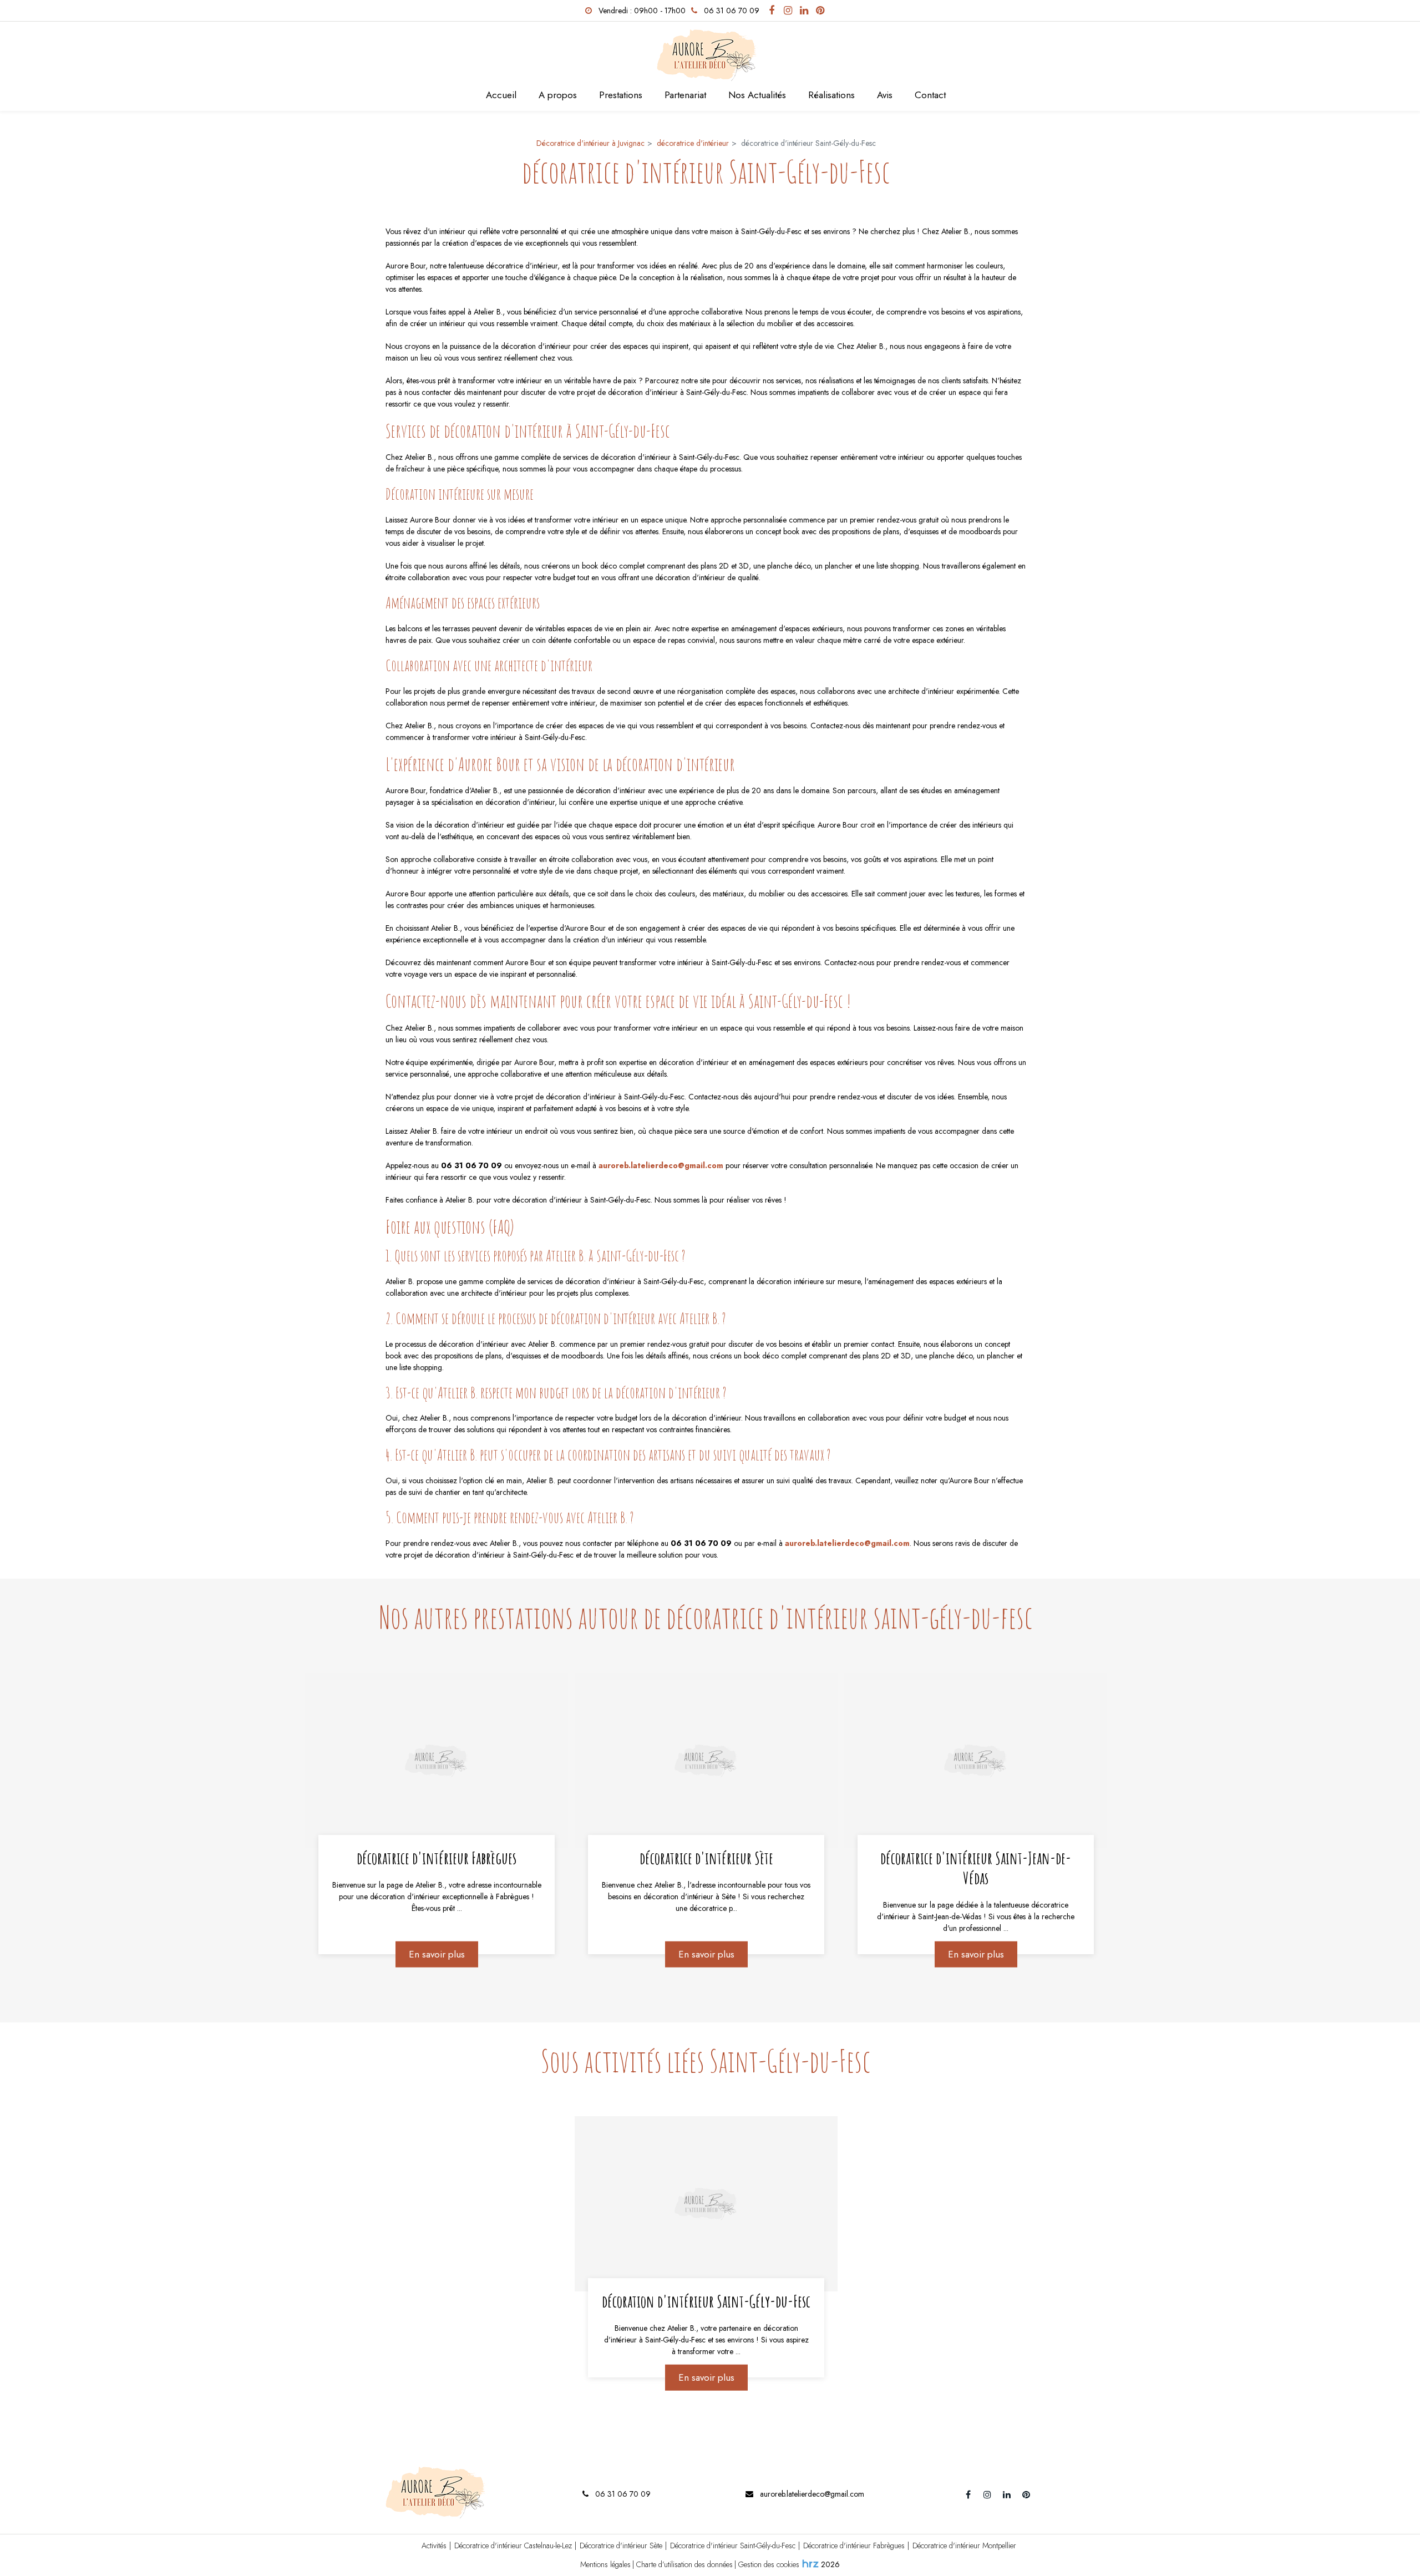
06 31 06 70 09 (622, 2494)
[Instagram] (788, 11)
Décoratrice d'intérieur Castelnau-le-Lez (513, 2545)
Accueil (501, 95)
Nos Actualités (757, 95)
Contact (930, 95)
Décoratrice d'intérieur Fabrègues (854, 2545)
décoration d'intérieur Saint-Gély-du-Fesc (706, 2301)
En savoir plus (436, 1954)
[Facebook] (772, 11)
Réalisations (831, 95)
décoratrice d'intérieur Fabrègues (437, 1858)
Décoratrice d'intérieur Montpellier (964, 2545)
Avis (885, 95)
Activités (434, 2545)
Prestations (621, 95)
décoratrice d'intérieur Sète (706, 1858)
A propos (558, 95)
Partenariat (685, 95)
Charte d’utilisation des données (684, 2564)
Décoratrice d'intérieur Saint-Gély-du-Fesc (733, 2545)
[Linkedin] (804, 11)
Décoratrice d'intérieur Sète (621, 2545)
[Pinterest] (820, 11)
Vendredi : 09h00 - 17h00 (641, 11)
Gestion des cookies (769, 2564)
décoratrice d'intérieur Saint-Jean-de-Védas (976, 1868)
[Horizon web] (810, 2563)
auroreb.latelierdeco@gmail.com (661, 1165)
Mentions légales (605, 2564)
